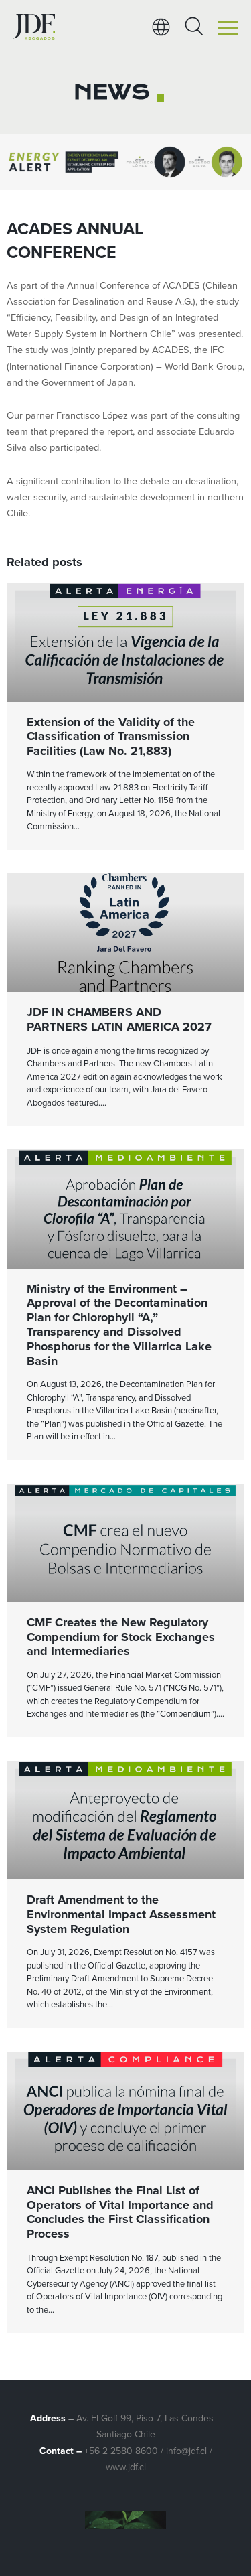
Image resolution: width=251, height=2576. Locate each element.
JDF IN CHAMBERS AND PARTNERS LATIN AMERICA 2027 (119, 1019)
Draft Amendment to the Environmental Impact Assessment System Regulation (121, 1914)
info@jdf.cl (186, 2451)
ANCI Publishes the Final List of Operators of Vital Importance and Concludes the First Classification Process (120, 2212)
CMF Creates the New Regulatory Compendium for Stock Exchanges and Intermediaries (121, 1637)
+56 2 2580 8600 (121, 2451)
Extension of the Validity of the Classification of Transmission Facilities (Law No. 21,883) (111, 736)
